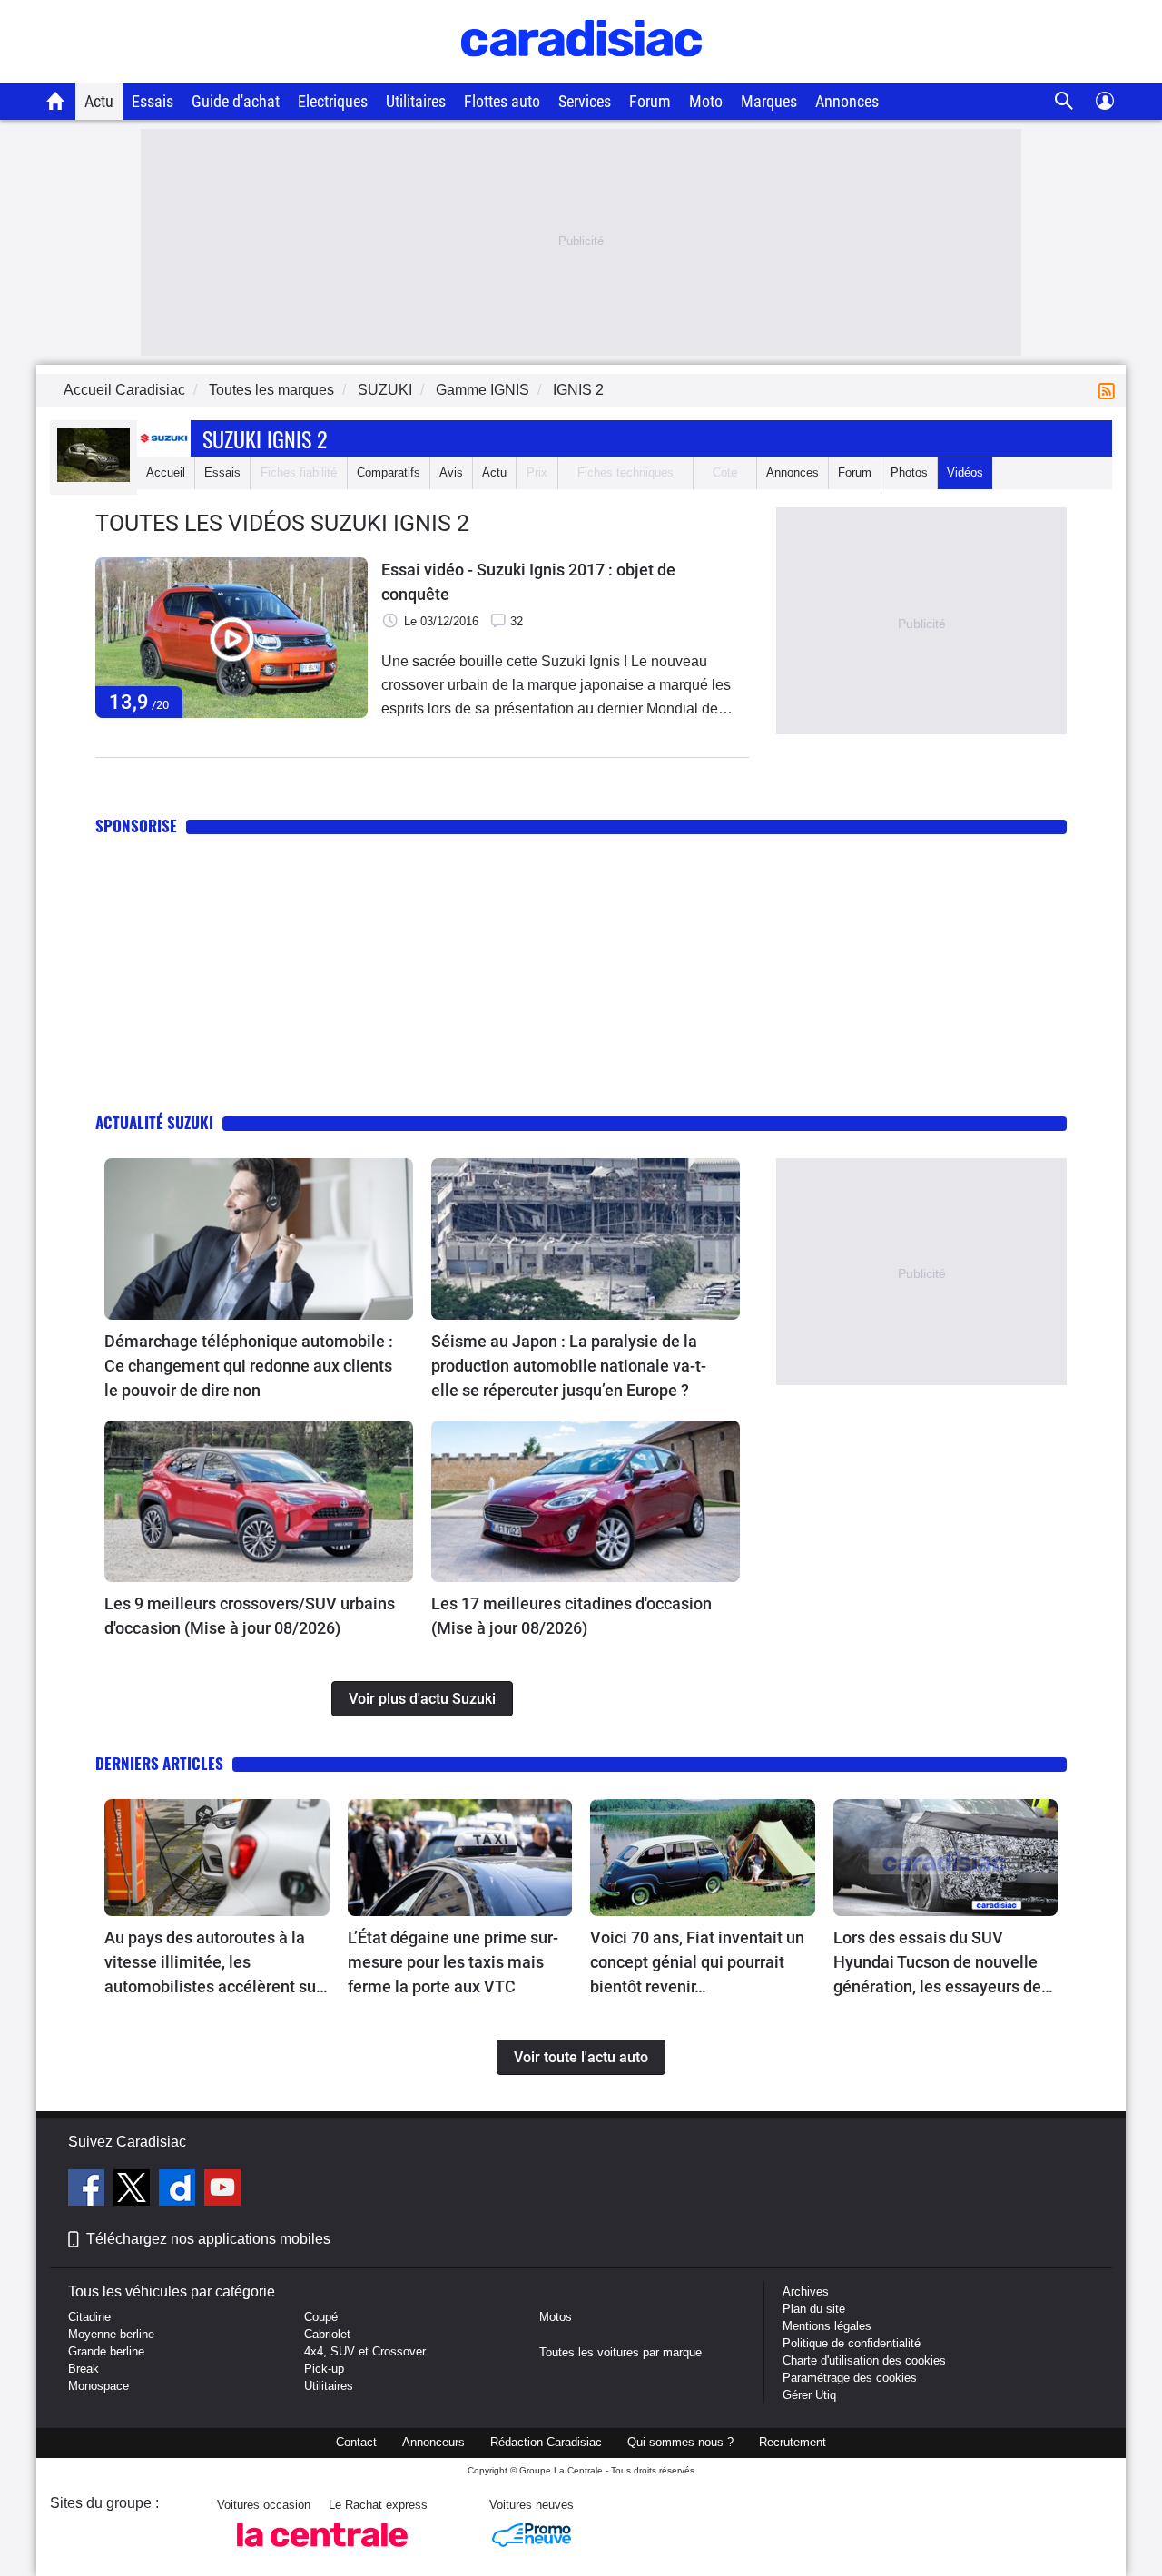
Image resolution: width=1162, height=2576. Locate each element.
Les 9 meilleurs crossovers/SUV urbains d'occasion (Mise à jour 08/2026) (250, 1616)
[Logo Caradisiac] (581, 73)
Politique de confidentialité (852, 2343)
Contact (356, 2442)
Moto (706, 101)
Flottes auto (502, 101)
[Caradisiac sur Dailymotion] (179, 2190)
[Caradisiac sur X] (134, 2190)
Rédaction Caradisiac (546, 2442)
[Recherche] (1064, 101)
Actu (99, 101)
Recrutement (793, 2442)
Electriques (333, 101)
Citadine (89, 2317)
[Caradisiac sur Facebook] (89, 2190)
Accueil (166, 472)
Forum (650, 101)
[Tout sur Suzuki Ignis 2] (94, 478)
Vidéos (965, 472)
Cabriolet (327, 2334)
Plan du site (814, 2309)
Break (84, 2369)
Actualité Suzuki (154, 1122)
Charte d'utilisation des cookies (864, 2360)
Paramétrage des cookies (850, 2378)
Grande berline (106, 2351)
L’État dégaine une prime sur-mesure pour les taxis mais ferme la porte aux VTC (453, 1962)
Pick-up (324, 2369)
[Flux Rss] (1110, 390)
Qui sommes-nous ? (680, 2442)
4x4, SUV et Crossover (365, 2351)
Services (585, 101)
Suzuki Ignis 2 (265, 438)
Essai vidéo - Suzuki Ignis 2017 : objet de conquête (528, 582)
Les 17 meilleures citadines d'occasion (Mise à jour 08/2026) (571, 1616)
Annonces (847, 101)
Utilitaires (416, 101)
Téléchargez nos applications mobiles (208, 2239)
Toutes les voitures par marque (620, 2352)
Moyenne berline (111, 2334)
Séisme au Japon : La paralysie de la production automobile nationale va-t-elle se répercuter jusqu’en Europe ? (569, 1366)
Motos (556, 2317)
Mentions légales (827, 2326)
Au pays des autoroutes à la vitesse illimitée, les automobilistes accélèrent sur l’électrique (213, 1963)
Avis (451, 472)
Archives (806, 2291)
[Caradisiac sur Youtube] (222, 2190)
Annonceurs (433, 2442)
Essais (153, 101)
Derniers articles (159, 1763)
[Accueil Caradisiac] (56, 101)
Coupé (321, 2317)
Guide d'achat (236, 101)
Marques (769, 101)
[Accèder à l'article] (259, 1239)
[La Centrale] (322, 2552)
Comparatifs (389, 472)
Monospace (98, 2386)
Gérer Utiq (809, 2395)
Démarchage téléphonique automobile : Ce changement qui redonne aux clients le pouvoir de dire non (249, 1366)
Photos (909, 472)
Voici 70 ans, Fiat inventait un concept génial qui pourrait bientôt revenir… (697, 1962)
